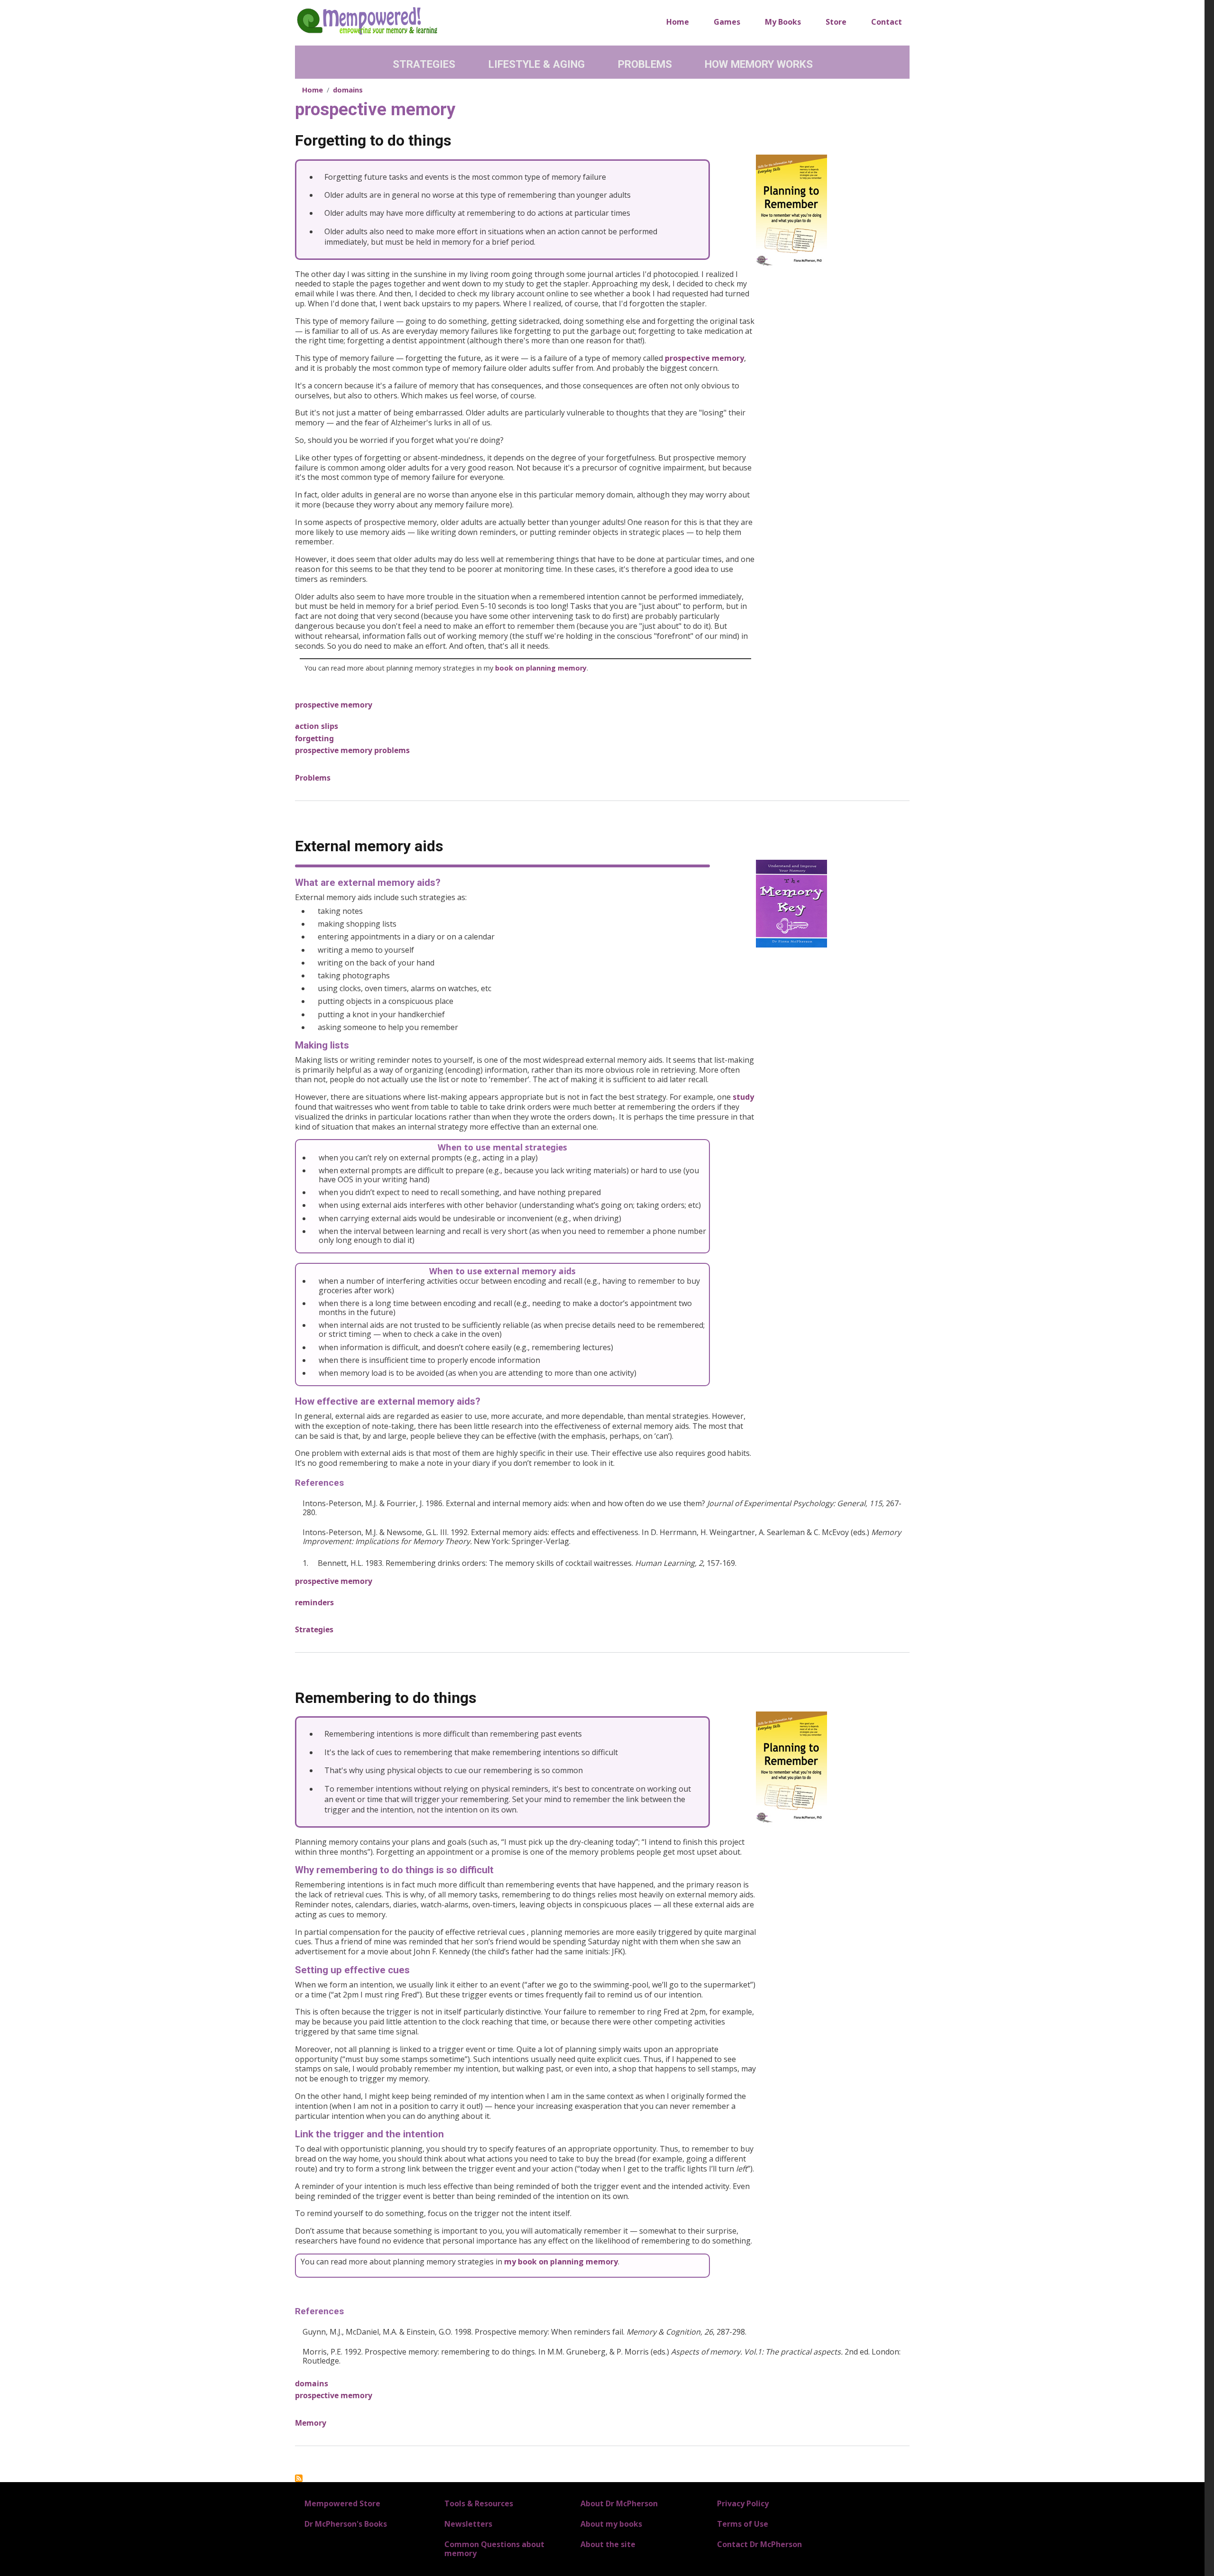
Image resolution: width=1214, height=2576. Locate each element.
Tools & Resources (479, 2503)
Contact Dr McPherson (759, 2544)
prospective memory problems (352, 750)
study (743, 1097)
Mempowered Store (342, 2503)
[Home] (367, 20)
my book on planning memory (561, 2262)
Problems (645, 64)
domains (348, 90)
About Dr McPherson (619, 2503)
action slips (317, 726)
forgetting (314, 738)
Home (678, 22)
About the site (608, 2544)
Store (836, 22)
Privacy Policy (743, 2503)
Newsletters (468, 2524)
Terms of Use (743, 2524)
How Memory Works (759, 64)
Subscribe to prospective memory (299, 2478)
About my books (611, 2524)
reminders (314, 1602)
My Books (783, 22)
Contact (887, 22)
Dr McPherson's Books (346, 2524)
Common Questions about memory (494, 2549)
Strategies (424, 64)
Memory (311, 2423)
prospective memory (704, 358)
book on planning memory (541, 668)
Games (727, 22)
